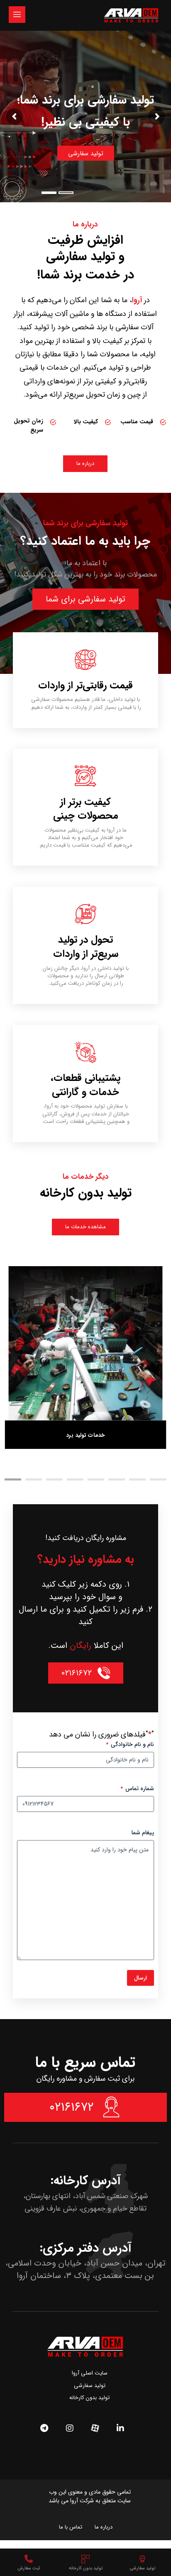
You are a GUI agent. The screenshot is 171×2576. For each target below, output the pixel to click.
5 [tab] (96, 1479)
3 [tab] (54, 1479)
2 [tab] (34, 1479)
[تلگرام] (44, 2428)
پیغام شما (143, 1833)
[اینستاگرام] (70, 2428)
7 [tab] (137, 1479)
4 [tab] (75, 1479)
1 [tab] (13, 1479)
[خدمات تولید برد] (86, 1343)
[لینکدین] (120, 2428)
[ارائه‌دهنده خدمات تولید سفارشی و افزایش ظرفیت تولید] (131, 15)
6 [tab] (117, 1479)
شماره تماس (137, 1789)
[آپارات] (95, 2428)
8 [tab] (158, 1479)
